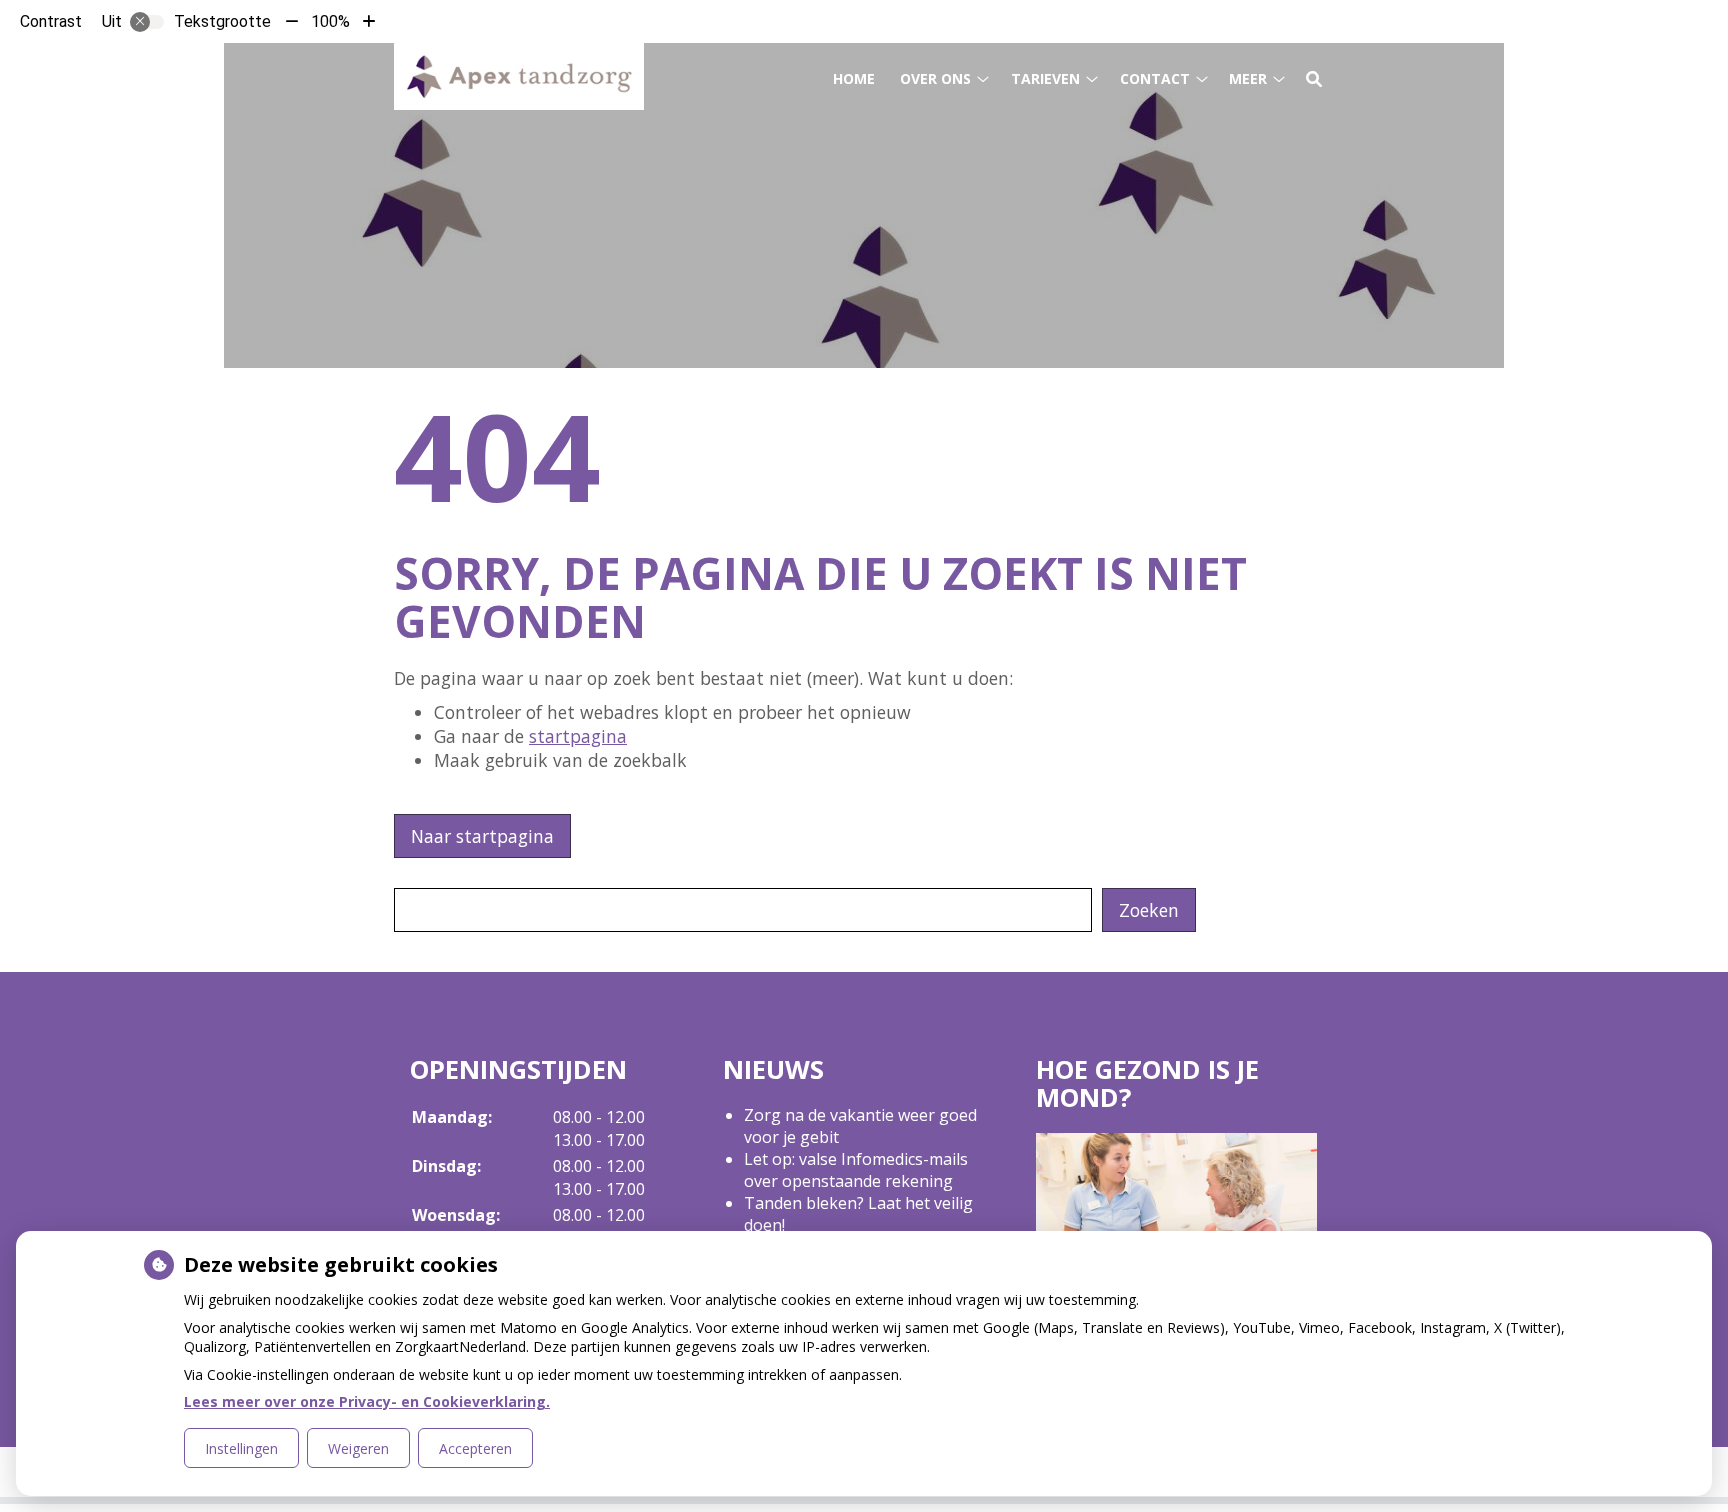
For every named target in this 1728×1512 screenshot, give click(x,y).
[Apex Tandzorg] (519, 76)
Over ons (935, 78)
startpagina (578, 736)
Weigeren (358, 1448)
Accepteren (475, 1448)
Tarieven (1045, 78)
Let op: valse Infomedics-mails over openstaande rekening (856, 1170)
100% (330, 21)
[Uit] (147, 22)
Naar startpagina (482, 836)
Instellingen (241, 1448)
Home (854, 78)
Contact (1155, 78)
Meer (1248, 78)
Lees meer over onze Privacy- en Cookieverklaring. (367, 1401)
